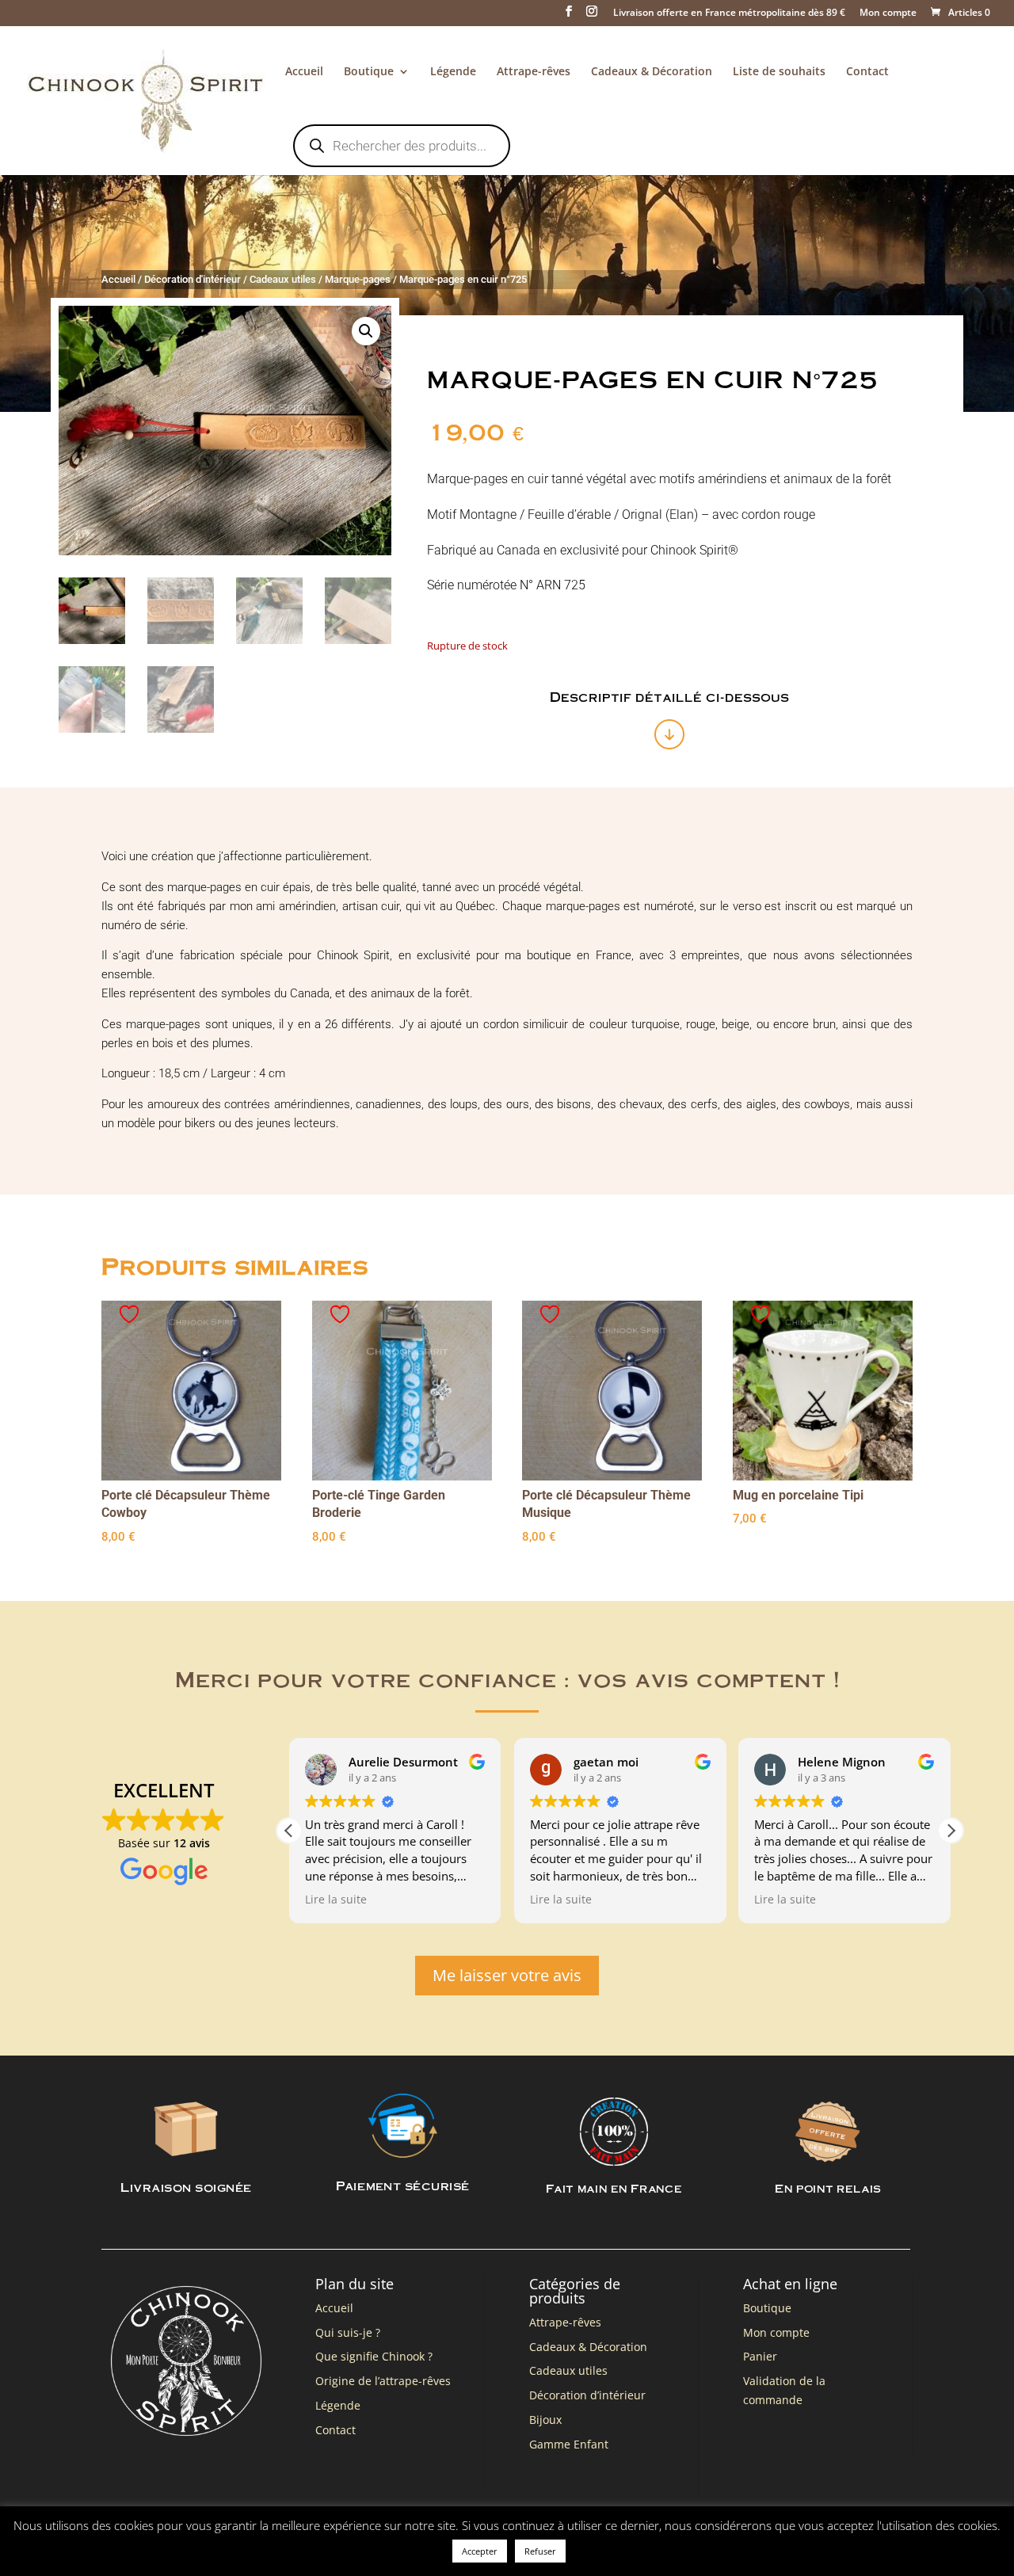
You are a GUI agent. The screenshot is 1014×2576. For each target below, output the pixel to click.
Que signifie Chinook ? (374, 2356)
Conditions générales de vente (353, 2536)
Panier (760, 2356)
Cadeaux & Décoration (652, 72)
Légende (453, 72)
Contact (867, 72)
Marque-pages (358, 279)
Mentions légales (231, 2536)
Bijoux (545, 2420)
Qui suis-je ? (348, 2332)
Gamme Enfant (569, 2444)
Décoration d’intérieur (587, 2395)
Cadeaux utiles (283, 279)
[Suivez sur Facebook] (868, 2532)
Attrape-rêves (534, 72)
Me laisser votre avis (507, 1975)
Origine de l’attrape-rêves (383, 2381)
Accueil (304, 72)
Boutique (369, 72)
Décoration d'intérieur (193, 279)
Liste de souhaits (779, 72)
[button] (366, 331)
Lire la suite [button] (336, 1900)
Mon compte (888, 13)
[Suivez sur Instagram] (900, 2532)
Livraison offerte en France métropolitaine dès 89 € (729, 13)
